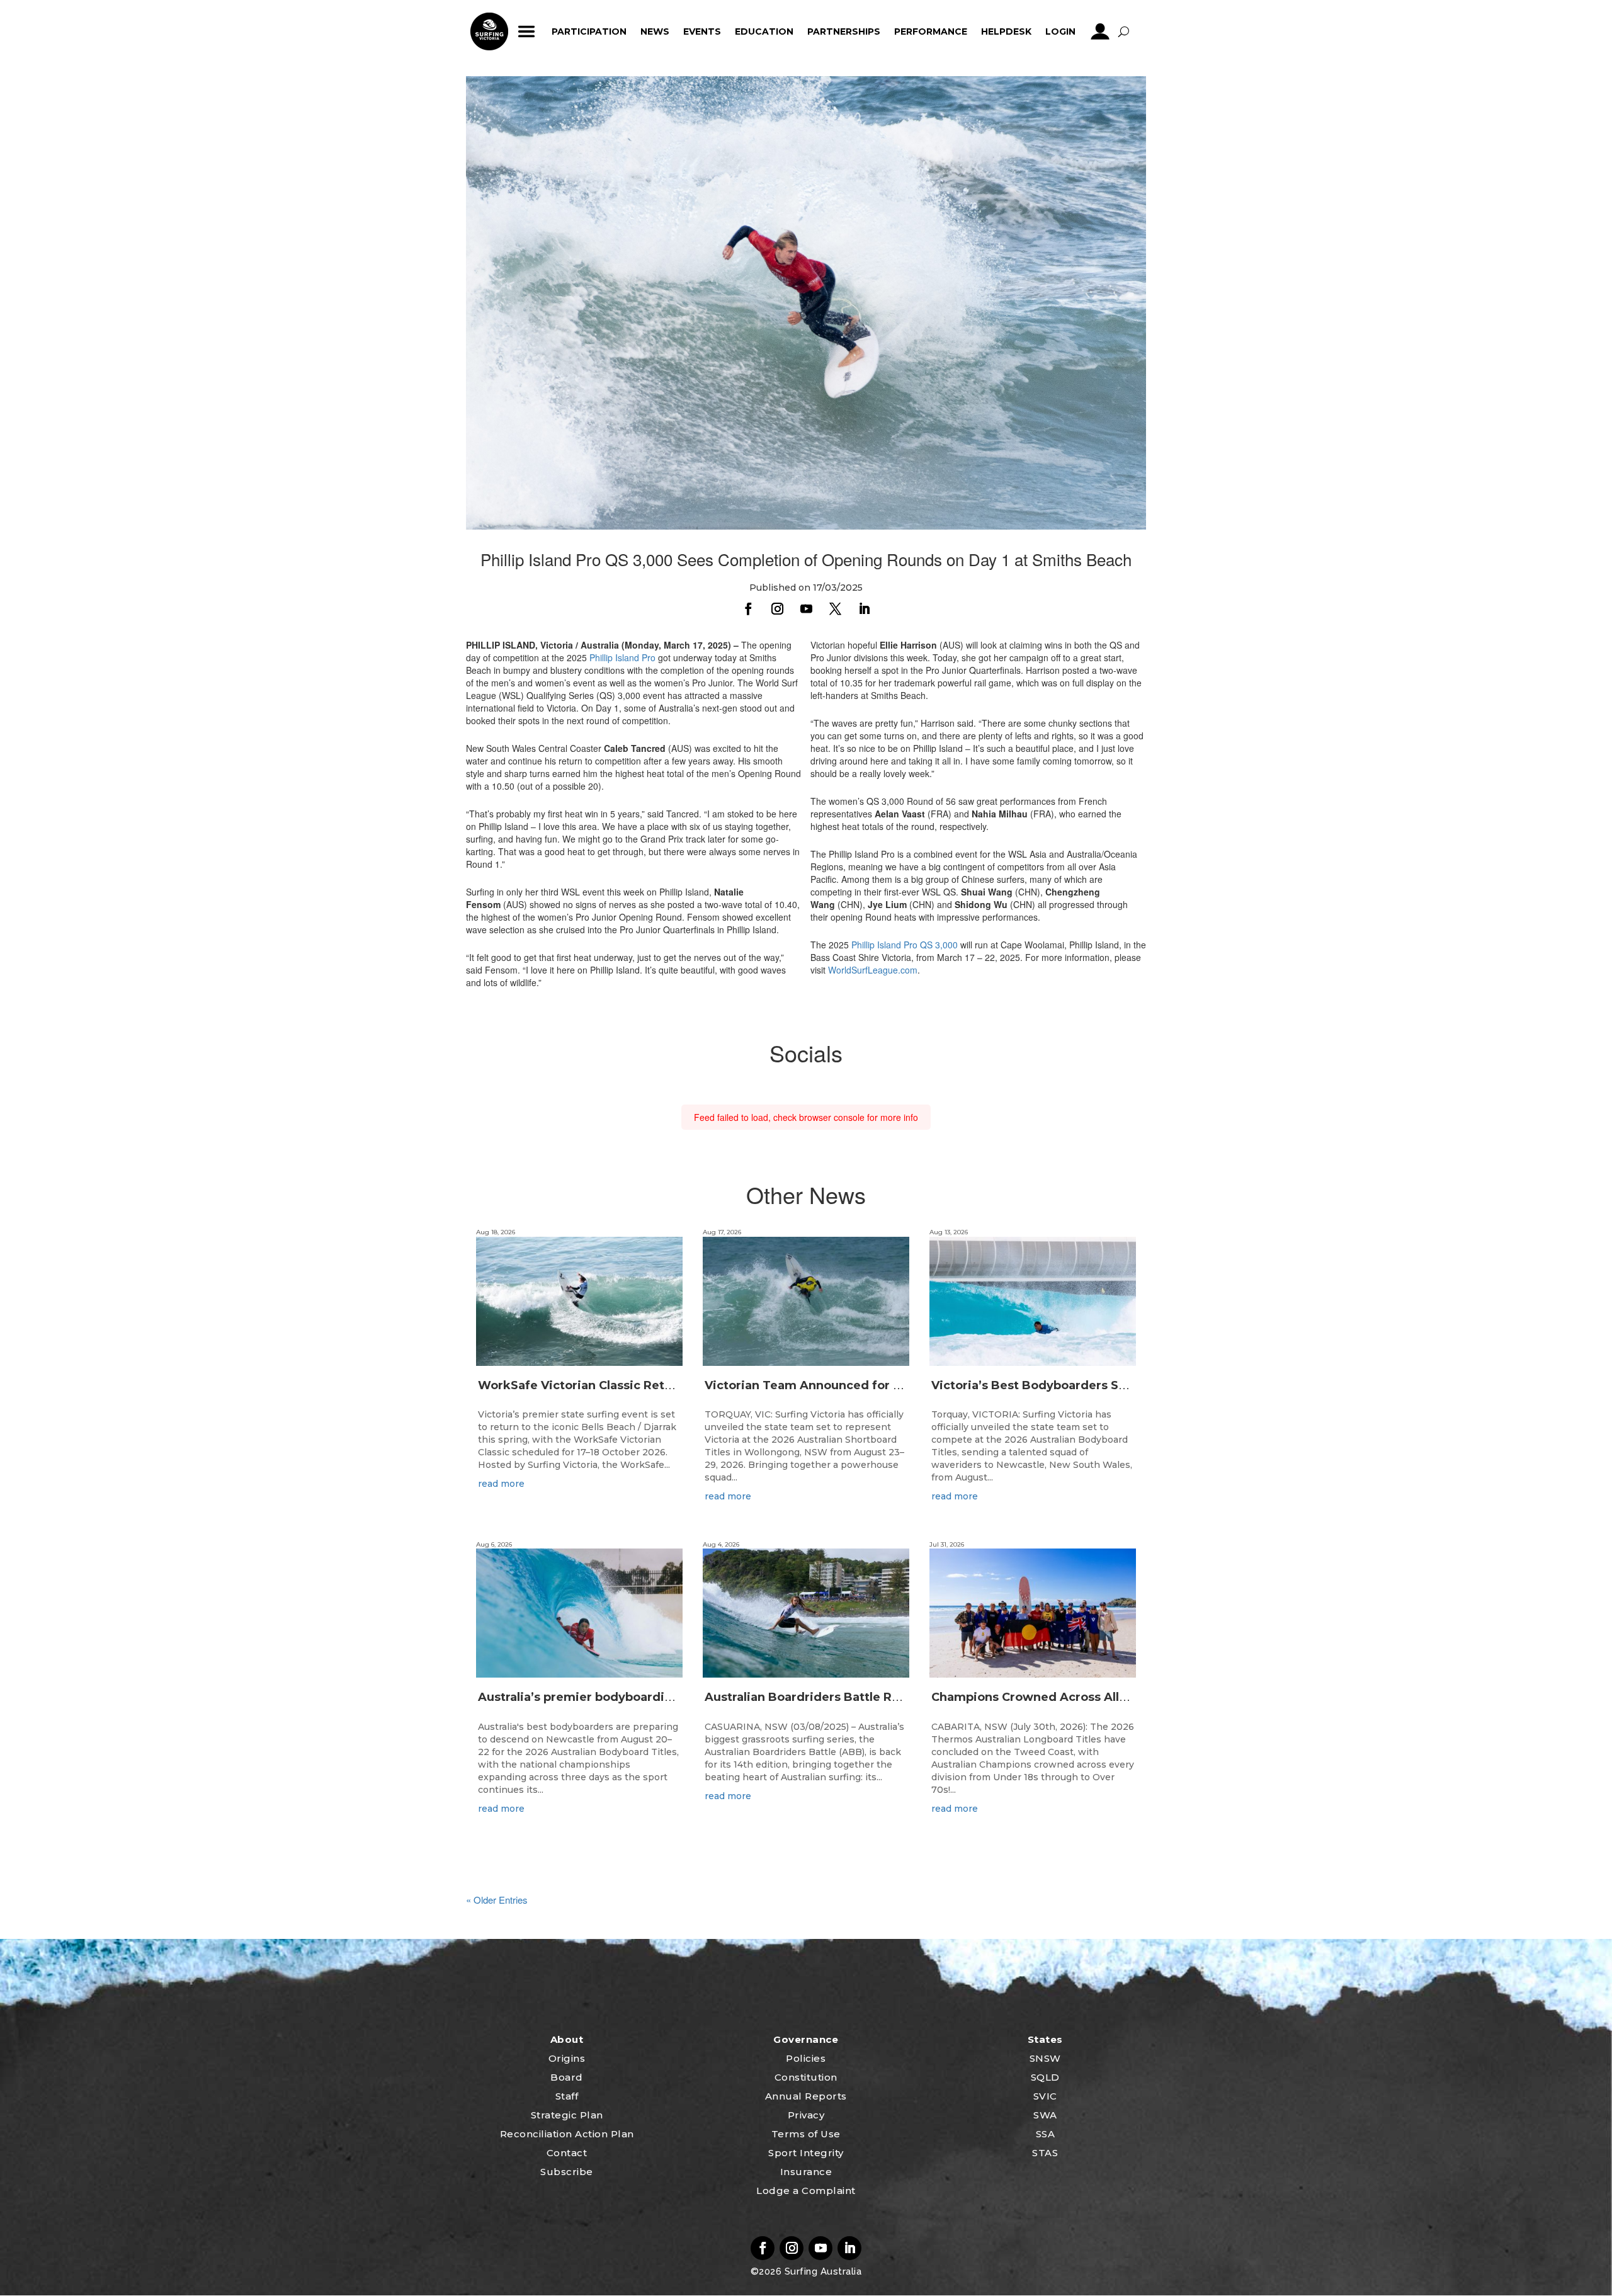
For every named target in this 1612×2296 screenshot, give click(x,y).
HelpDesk (1006, 31)
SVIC (1045, 2096)
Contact (567, 2153)
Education (764, 31)
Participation (589, 31)
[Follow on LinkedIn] (864, 609)
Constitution (806, 2077)
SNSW (1045, 2058)
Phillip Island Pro (622, 657)
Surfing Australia (821, 2271)
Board (567, 2077)
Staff (567, 2096)
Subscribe (567, 2172)
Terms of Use (806, 2134)
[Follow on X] (835, 609)
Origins (567, 2058)
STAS (1045, 2153)
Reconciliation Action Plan (567, 2134)
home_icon (489, 31)
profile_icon (1100, 31)
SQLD (1045, 2077)
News (655, 31)
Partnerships (844, 31)
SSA (1046, 2134)
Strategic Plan (567, 2115)
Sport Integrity (806, 2153)
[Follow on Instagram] (777, 609)
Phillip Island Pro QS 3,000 (905, 945)
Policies (806, 2058)
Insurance (806, 2172)
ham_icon (527, 31)
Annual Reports (806, 2096)
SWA (1045, 2115)
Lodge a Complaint (806, 2191)
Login (1060, 31)
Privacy (806, 2115)
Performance (931, 31)
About (567, 2039)
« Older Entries (497, 1900)
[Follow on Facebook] (748, 609)
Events (702, 31)
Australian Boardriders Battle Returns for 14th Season (866, 1697)
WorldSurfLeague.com (873, 970)
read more (501, 1484)
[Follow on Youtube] (806, 609)
